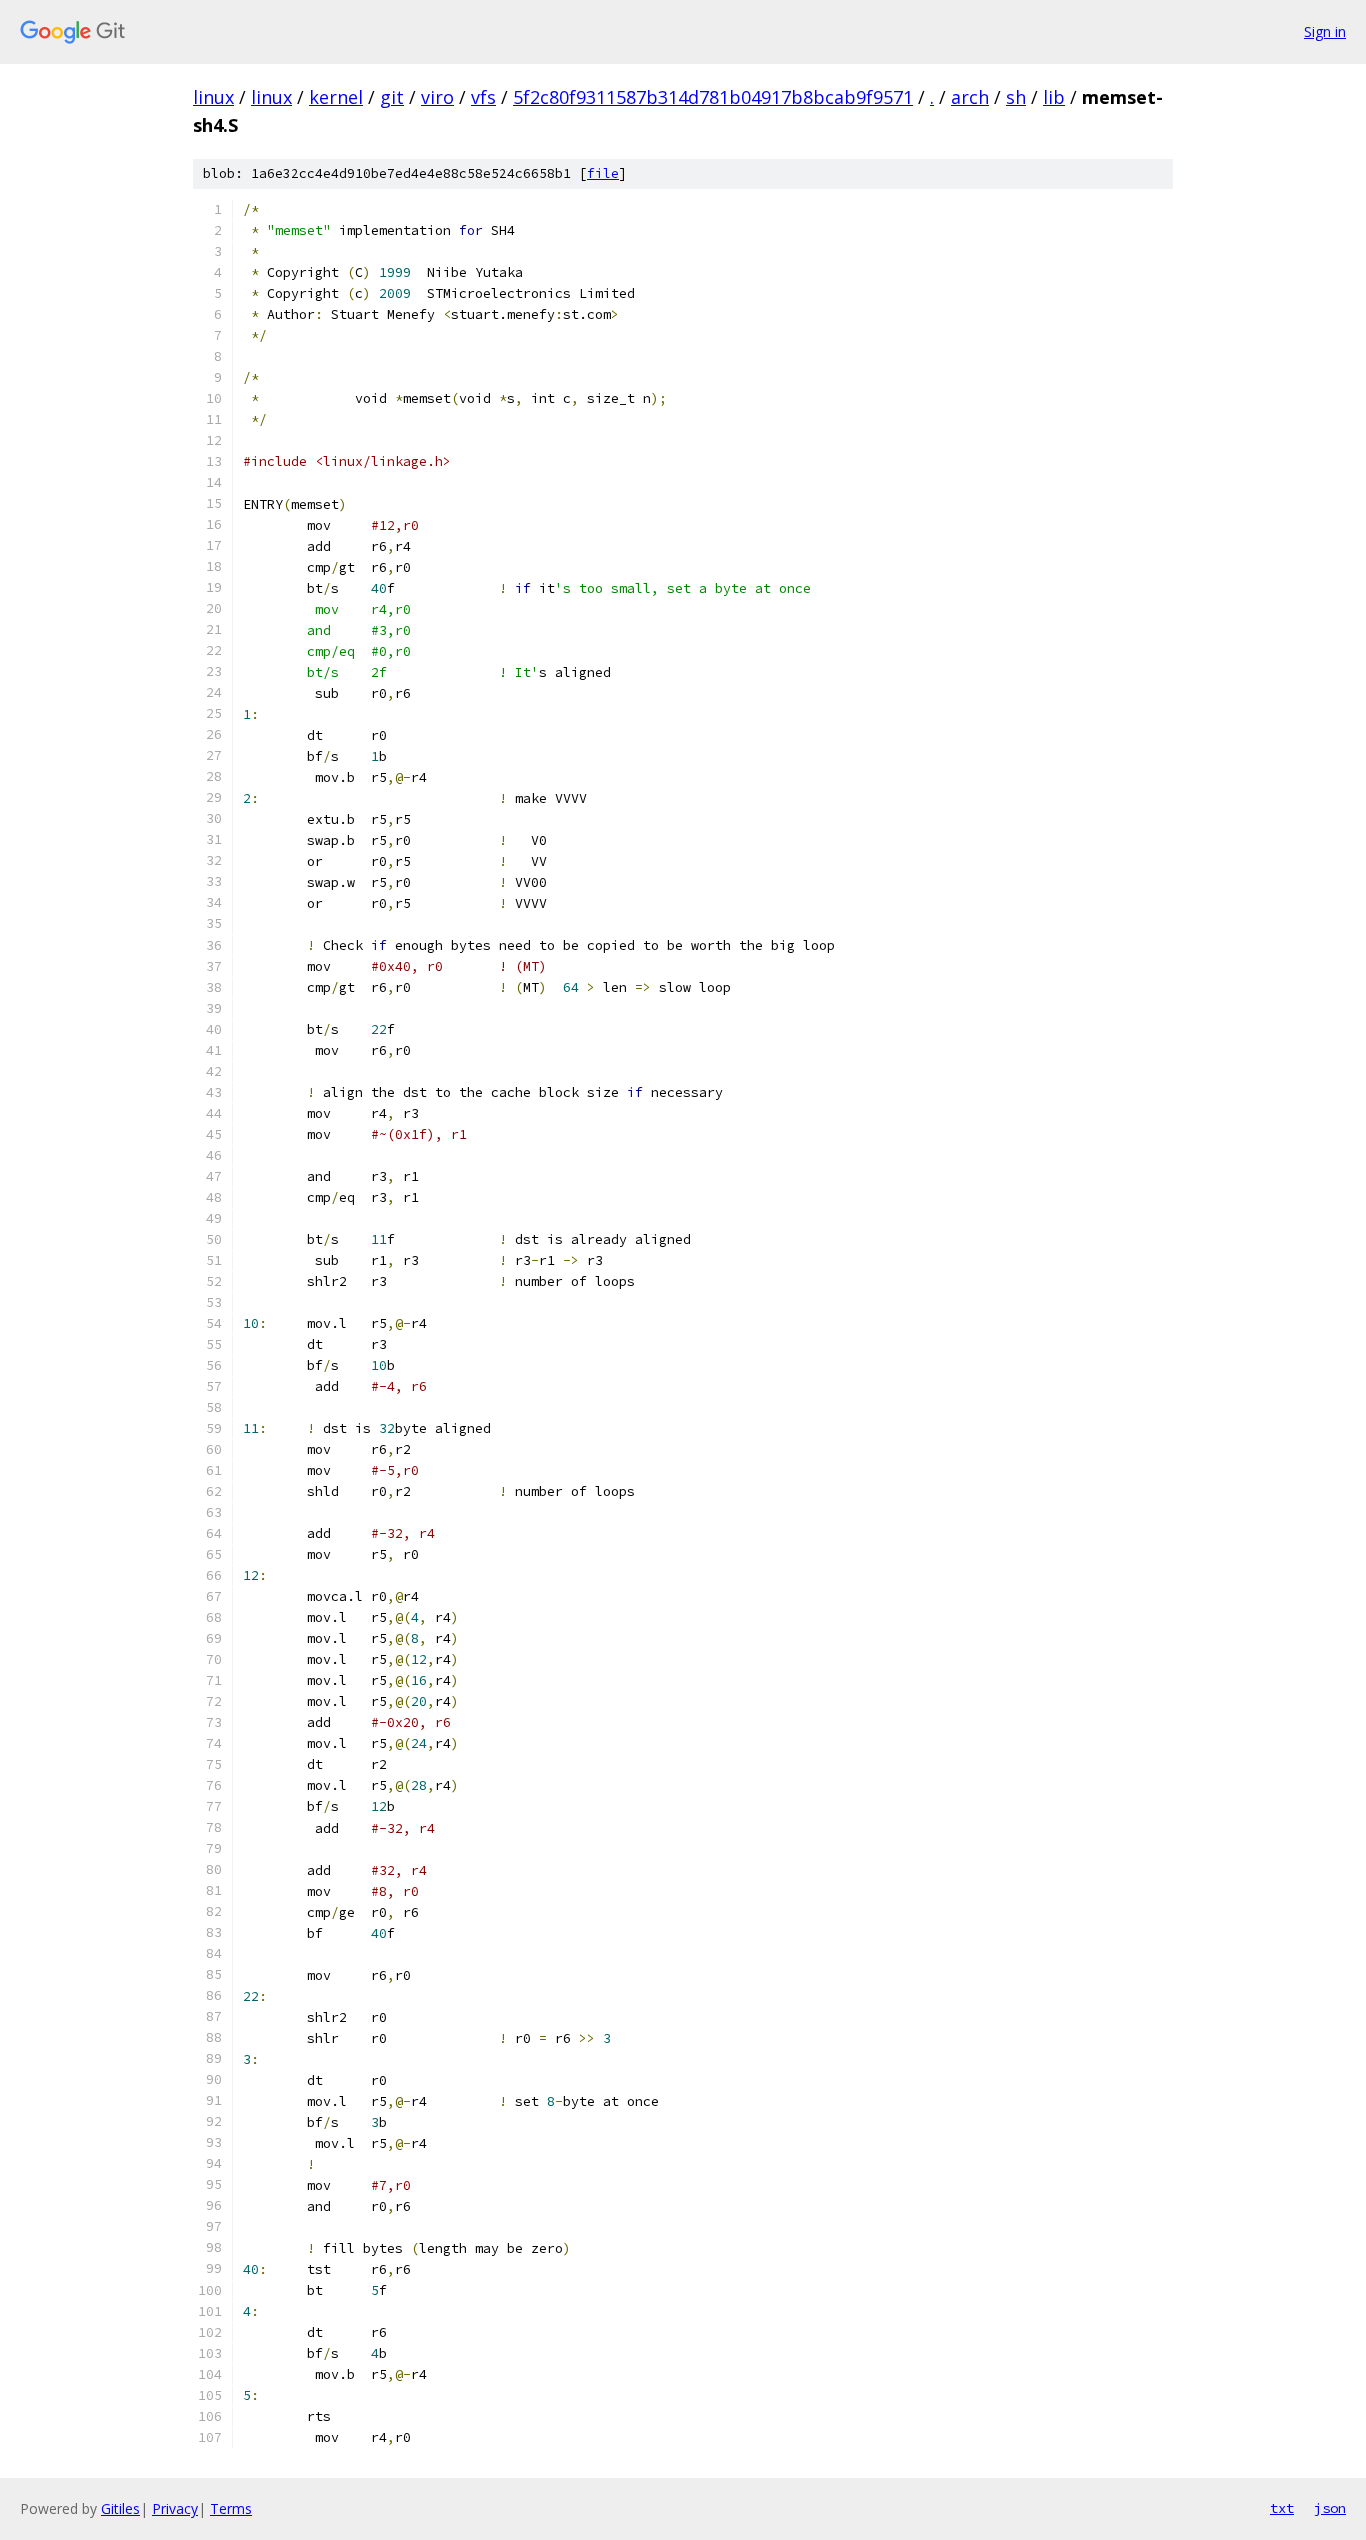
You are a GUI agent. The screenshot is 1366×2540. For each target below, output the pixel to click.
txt (1282, 2508)
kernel (336, 97)
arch (970, 97)
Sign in (1325, 31)
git (392, 97)
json (1330, 2508)
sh (1016, 97)
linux (213, 97)
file (603, 173)
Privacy (175, 2508)
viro (437, 97)
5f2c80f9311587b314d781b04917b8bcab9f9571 (713, 97)
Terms (231, 2508)
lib (1054, 97)
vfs (483, 97)
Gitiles (120, 2508)
